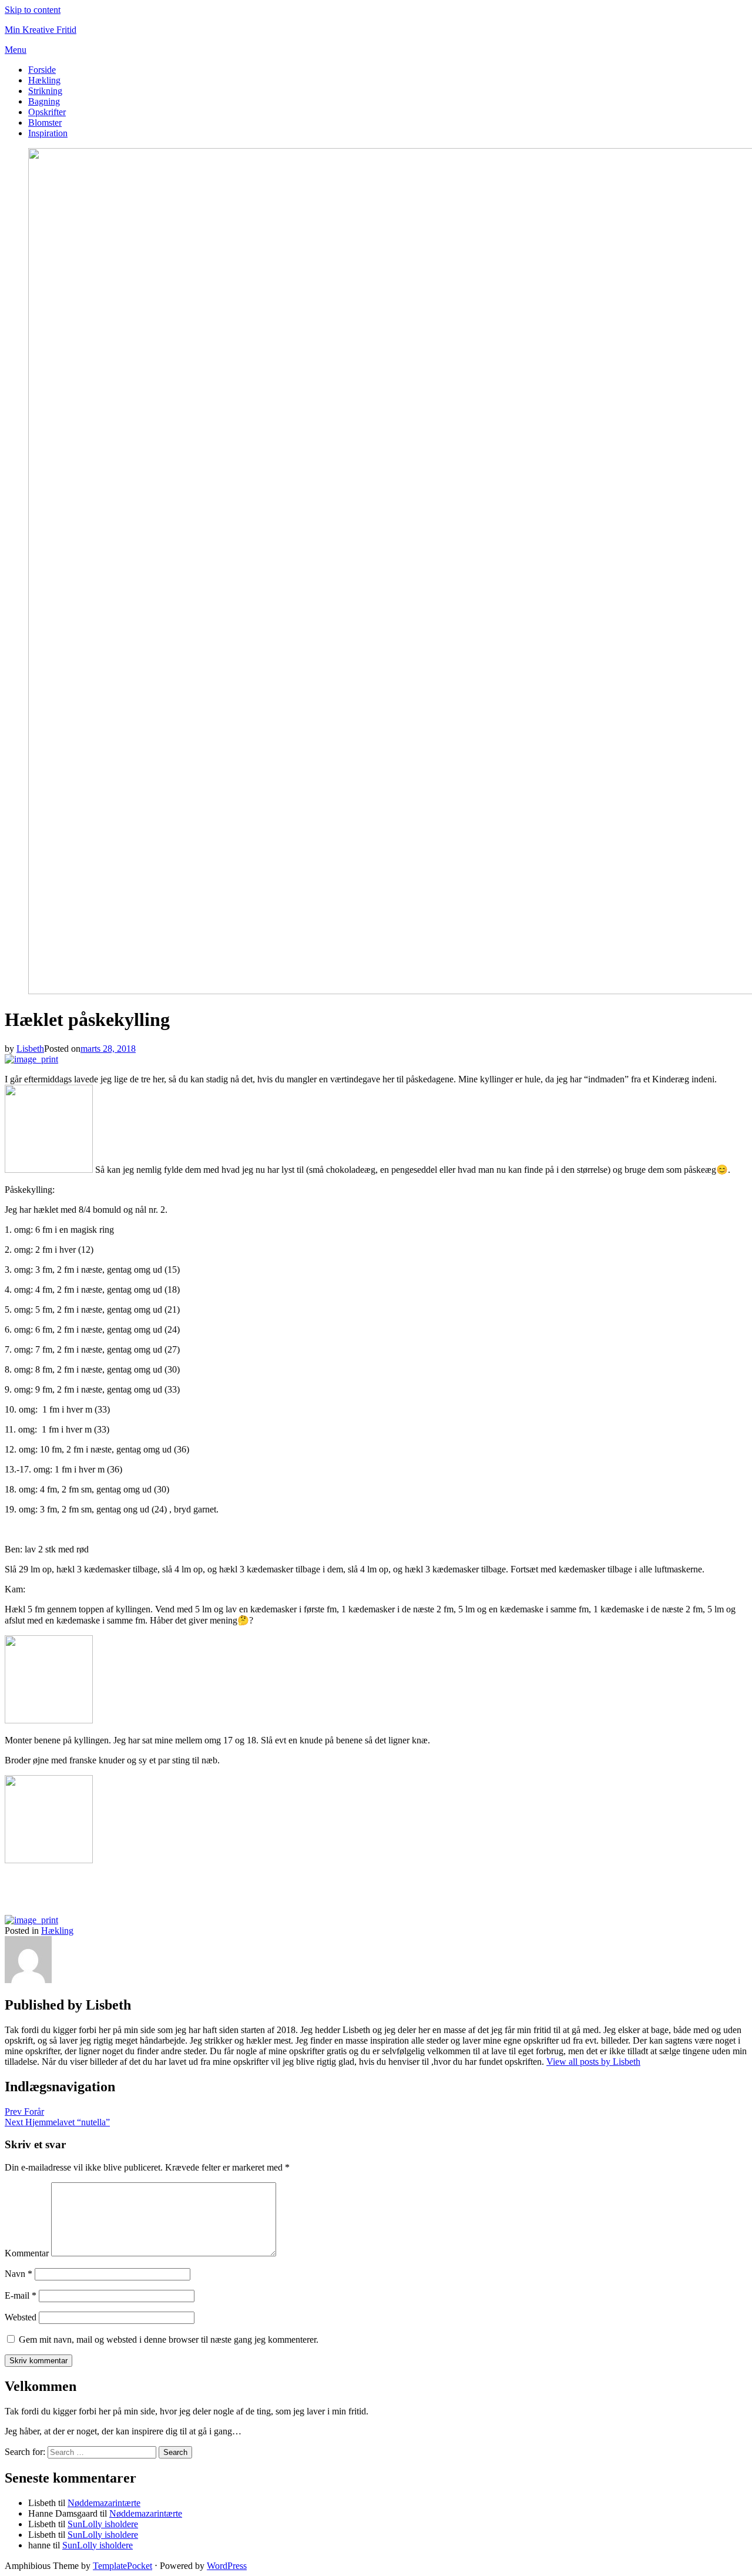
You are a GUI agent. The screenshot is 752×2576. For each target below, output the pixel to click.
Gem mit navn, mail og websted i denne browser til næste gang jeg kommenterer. (169, 2339)
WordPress (227, 2566)
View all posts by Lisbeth (593, 2062)
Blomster (45, 123)
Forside (42, 70)
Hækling (44, 80)
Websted (21, 2317)
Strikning (45, 91)
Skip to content (33, 10)
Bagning (44, 101)
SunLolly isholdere (103, 2524)
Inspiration (48, 133)
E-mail (21, 2295)
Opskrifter (47, 112)
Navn (19, 2274)
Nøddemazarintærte (104, 2503)
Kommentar (27, 2253)
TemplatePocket (122, 2566)
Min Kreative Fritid (41, 30)
